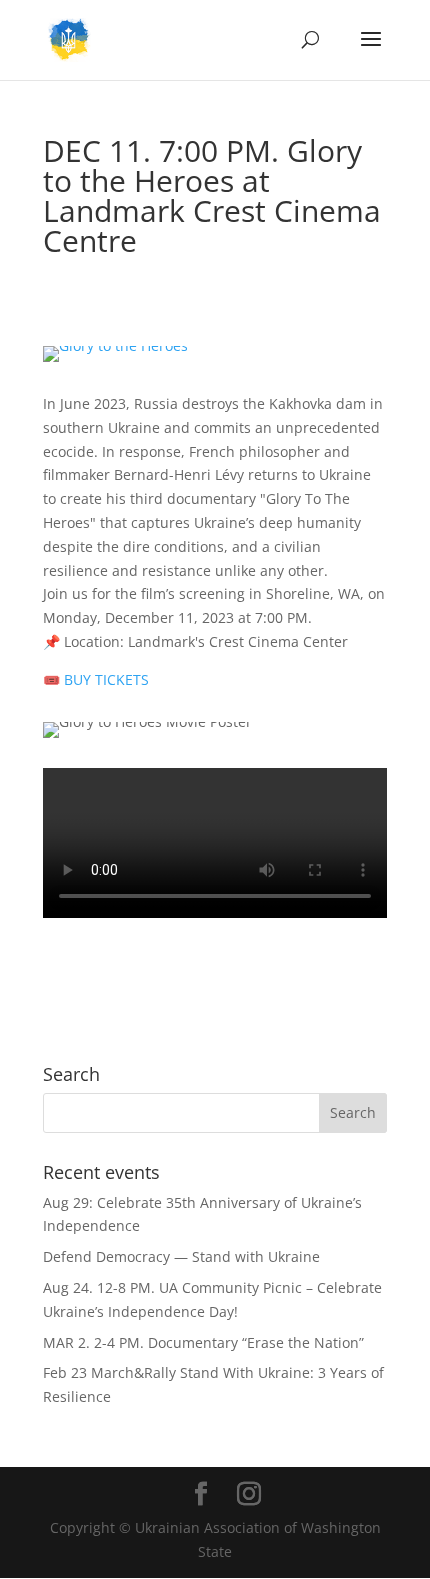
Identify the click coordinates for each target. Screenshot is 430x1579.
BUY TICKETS (96, 679)
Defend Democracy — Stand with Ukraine (181, 1256)
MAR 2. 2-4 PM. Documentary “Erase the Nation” (203, 1342)
